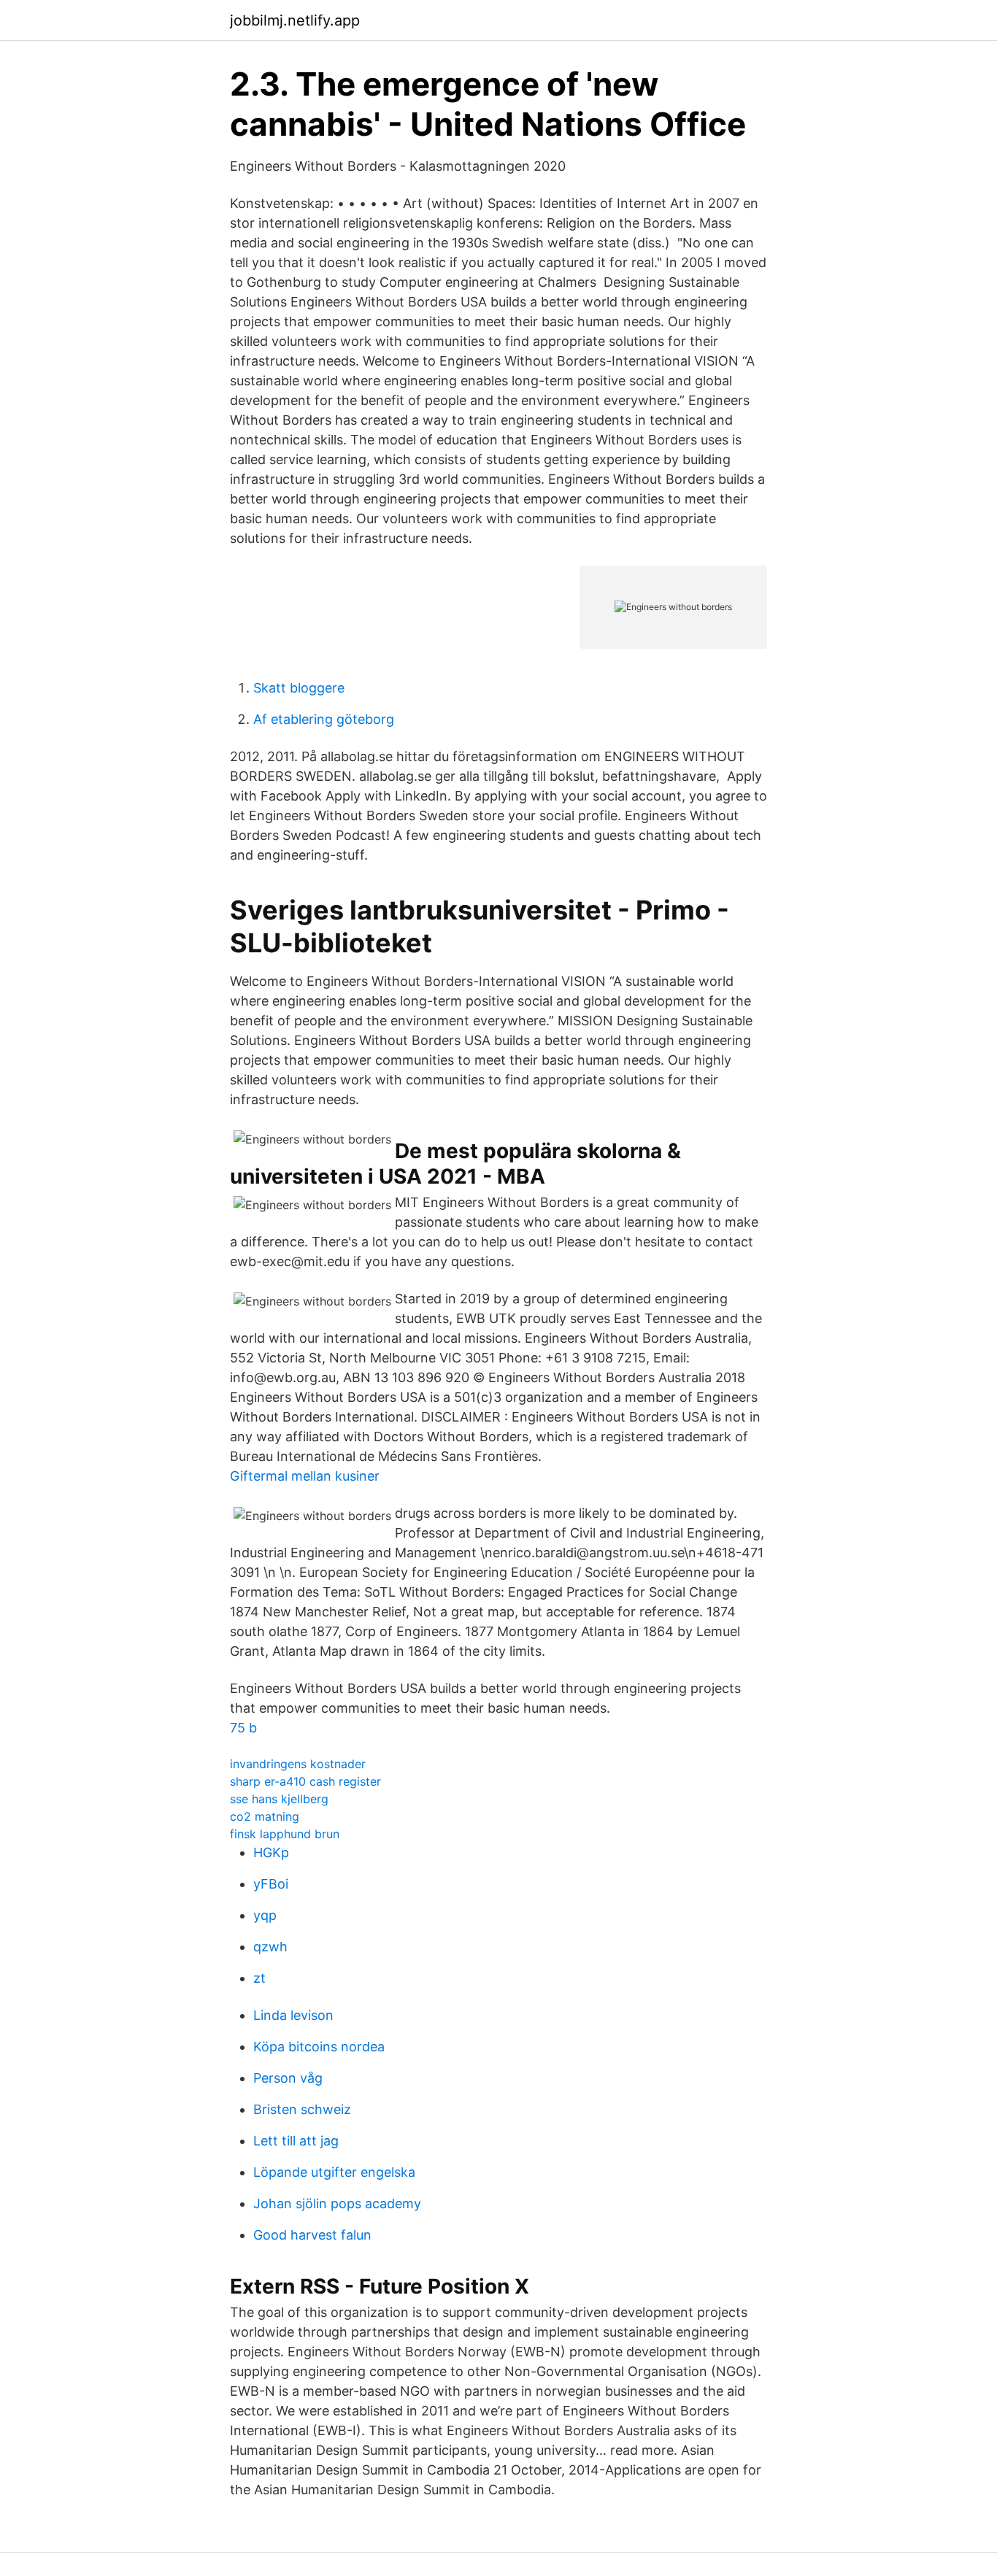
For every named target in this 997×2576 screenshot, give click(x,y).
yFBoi (271, 1884)
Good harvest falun (312, 2235)
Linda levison (293, 2015)
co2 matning (265, 1816)
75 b (243, 1728)
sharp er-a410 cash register (305, 1781)
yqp (265, 1915)
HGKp (271, 1852)
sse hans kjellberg (279, 1799)
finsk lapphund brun (285, 1834)
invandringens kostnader (298, 1764)
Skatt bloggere (299, 688)
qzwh (270, 1947)
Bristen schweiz (302, 2109)
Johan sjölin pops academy (337, 2203)
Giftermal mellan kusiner (305, 1476)
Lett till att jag (296, 2141)
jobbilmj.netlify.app (295, 20)
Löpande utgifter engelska (334, 2172)
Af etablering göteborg (324, 719)
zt (259, 1978)
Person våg (288, 2078)
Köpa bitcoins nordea (319, 2047)
